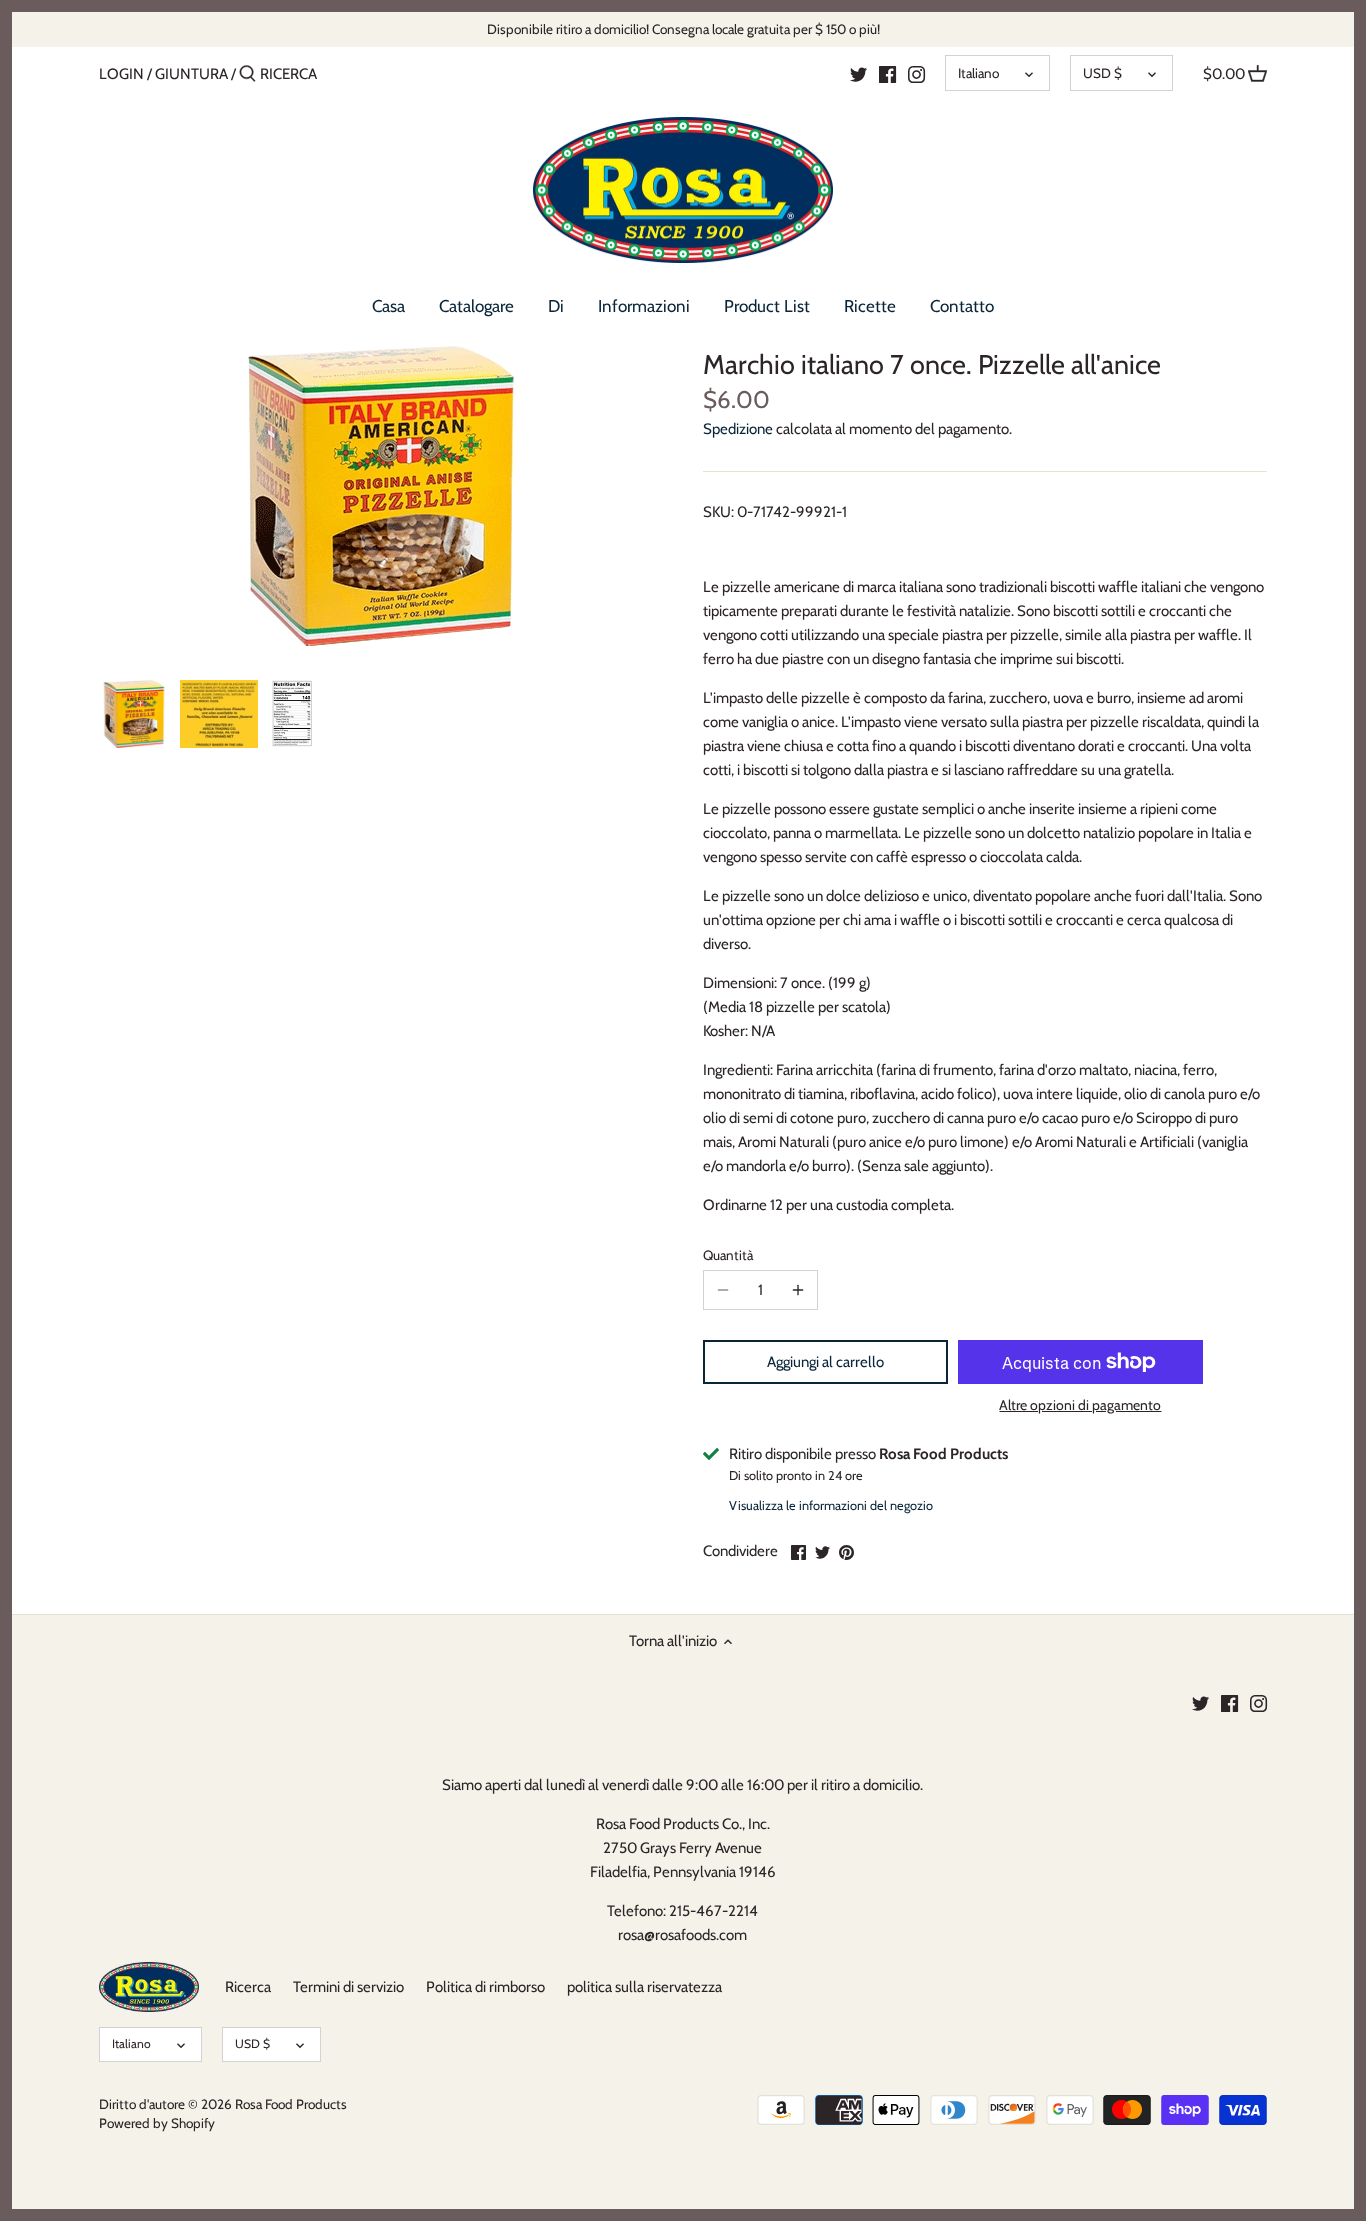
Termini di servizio (348, 1987)
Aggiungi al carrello (825, 1362)
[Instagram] (916, 73)
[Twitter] (858, 73)
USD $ (1102, 73)
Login (121, 74)
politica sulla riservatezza (644, 1987)
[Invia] (247, 74)
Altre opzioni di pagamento (1080, 1405)
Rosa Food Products (291, 2104)
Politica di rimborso (485, 1987)
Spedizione (738, 429)
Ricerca (248, 1987)
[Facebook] (887, 73)
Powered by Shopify (157, 2123)
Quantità (728, 1255)
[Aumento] (798, 1290)
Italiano (978, 73)
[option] (134, 714)
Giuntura (191, 74)
